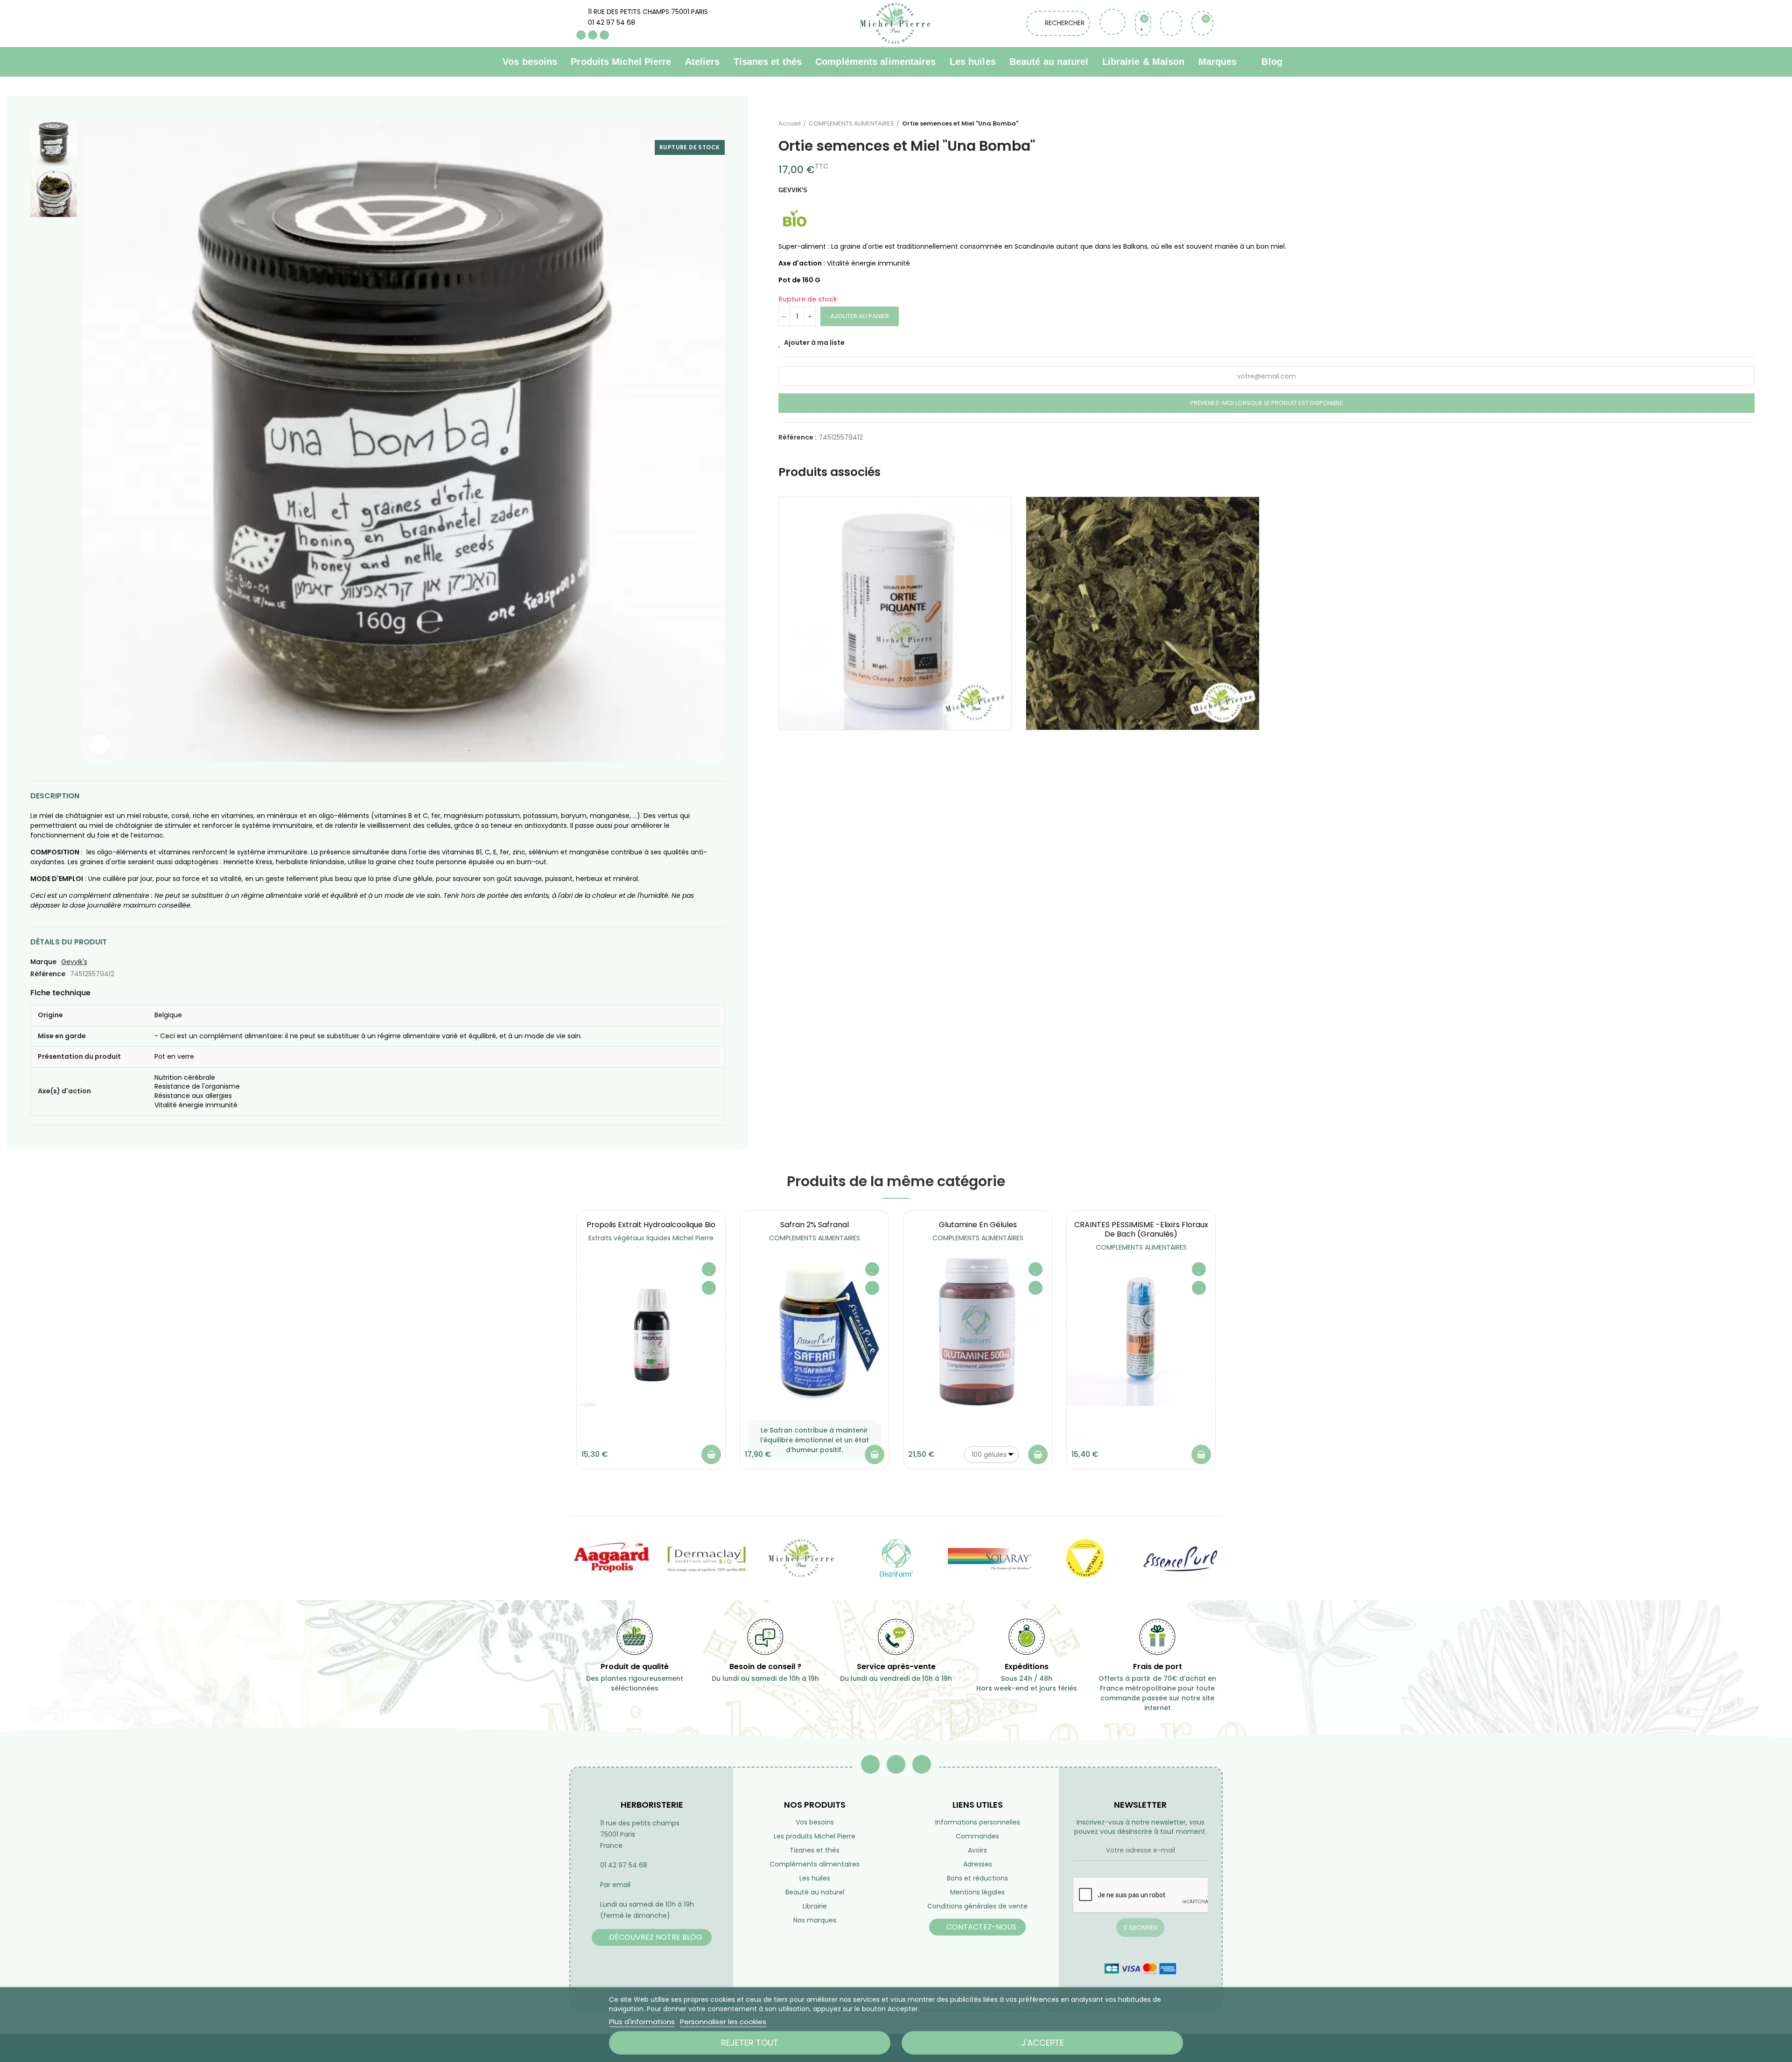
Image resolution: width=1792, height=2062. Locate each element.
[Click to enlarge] (99, 744)
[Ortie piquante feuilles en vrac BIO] (1143, 613)
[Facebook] (581, 35)
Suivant (1748, 124)
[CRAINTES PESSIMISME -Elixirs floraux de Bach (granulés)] (1141, 1332)
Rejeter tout (750, 2043)
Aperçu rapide (709, 1288)
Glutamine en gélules (978, 1225)
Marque (43, 962)
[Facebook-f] (870, 1764)
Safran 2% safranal (815, 1225)
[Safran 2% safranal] (814, 1332)
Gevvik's (74, 962)
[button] (551, 1347)
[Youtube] (593, 35)
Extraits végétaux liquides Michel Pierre (651, 1238)
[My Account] (1171, 23)
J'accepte (1043, 2043)
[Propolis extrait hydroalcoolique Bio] (651, 1332)
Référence (48, 974)
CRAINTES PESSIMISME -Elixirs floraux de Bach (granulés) (1141, 1229)
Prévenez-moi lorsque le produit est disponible (1267, 403)
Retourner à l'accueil (1736, 124)
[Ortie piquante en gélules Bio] (895, 613)
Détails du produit (69, 942)
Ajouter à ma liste (814, 343)
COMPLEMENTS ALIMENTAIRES (815, 1238)
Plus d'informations (642, 2022)
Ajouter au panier (860, 316)
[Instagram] (604, 35)
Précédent (1724, 124)
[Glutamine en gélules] (978, 1332)
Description (55, 796)
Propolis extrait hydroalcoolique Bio (651, 1225)
